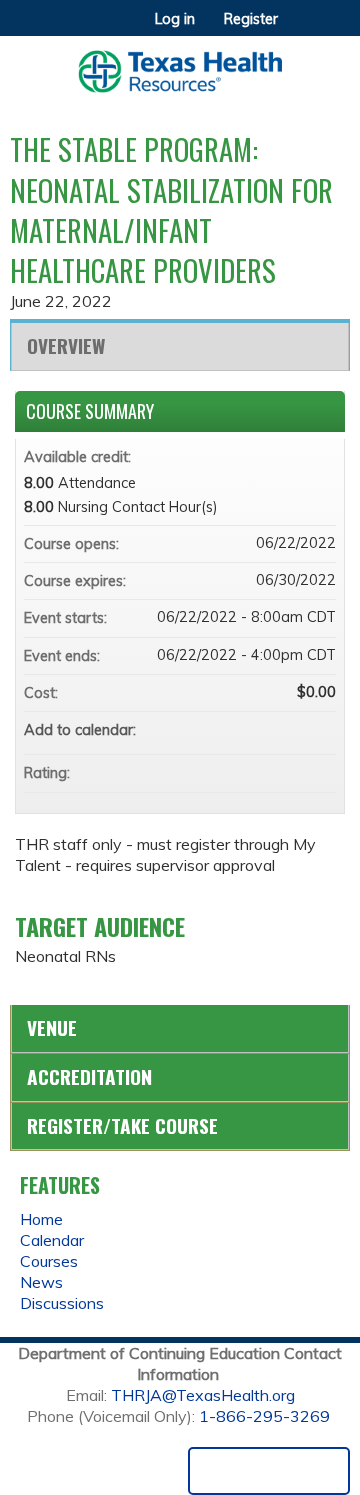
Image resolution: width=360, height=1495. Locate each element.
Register (251, 19)
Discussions (62, 1303)
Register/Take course (122, 1125)
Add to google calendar (242, 730)
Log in (175, 19)
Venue (52, 1027)
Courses (49, 1261)
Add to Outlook (320, 730)
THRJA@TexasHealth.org (203, 1395)
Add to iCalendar (294, 729)
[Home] (180, 64)
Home (41, 1219)
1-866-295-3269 (264, 1416)
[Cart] (301, 29)
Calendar (52, 1240)
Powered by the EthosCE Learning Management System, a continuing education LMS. (269, 1471)
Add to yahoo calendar (268, 730)
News (41, 1282)
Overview (66, 345)
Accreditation (89, 1076)
